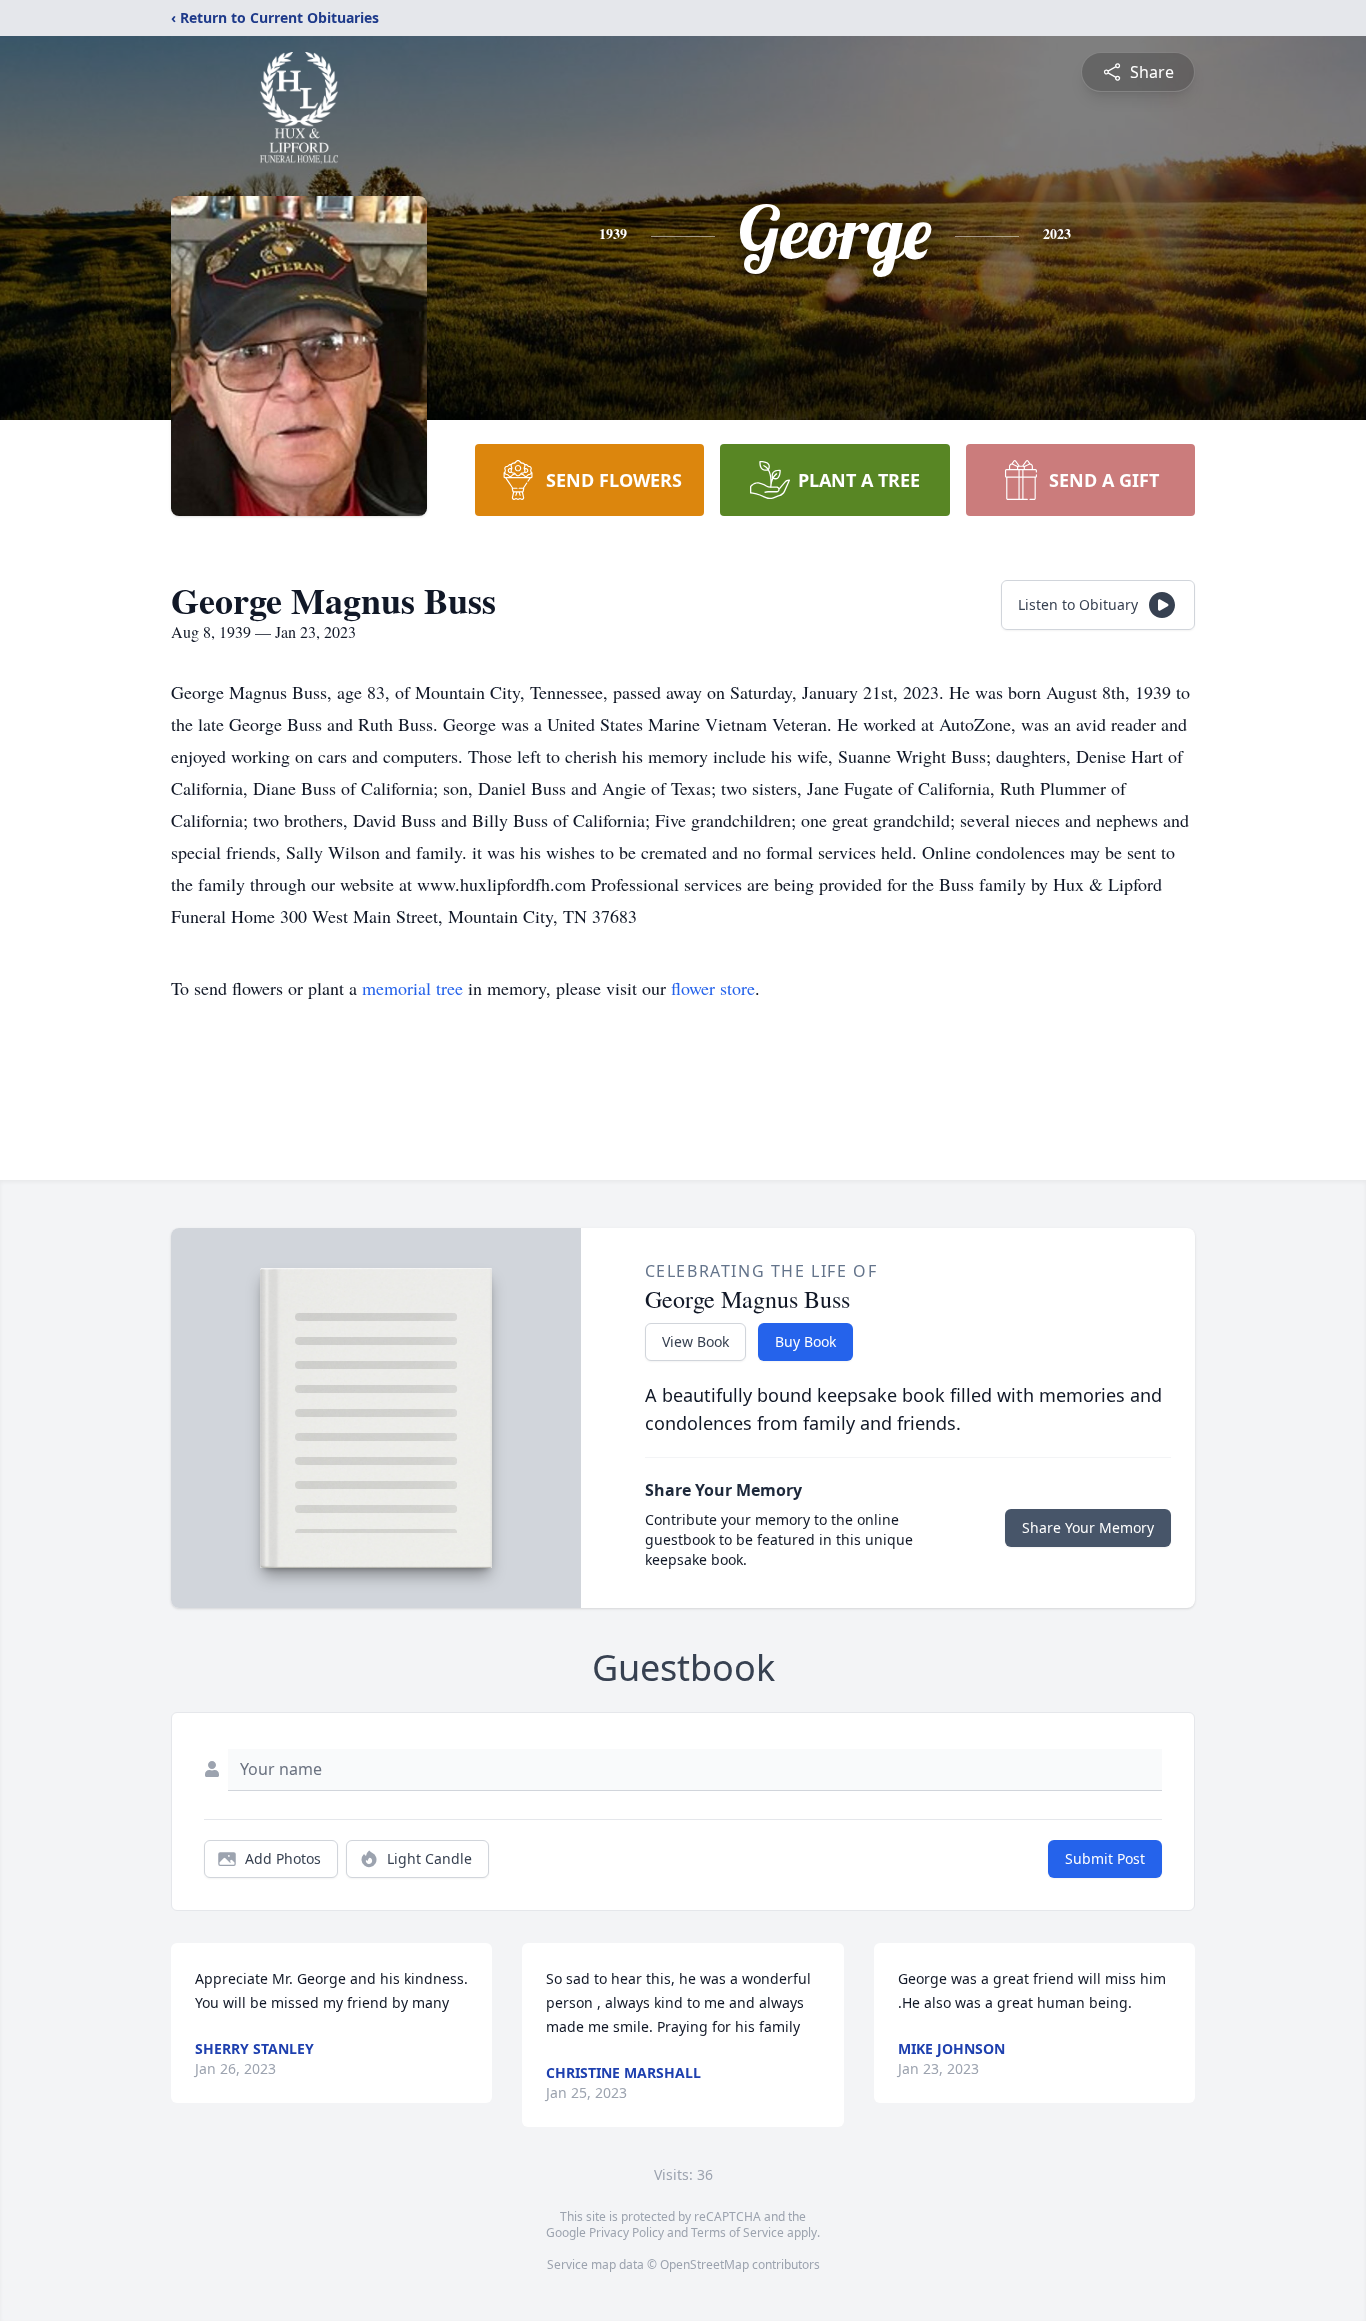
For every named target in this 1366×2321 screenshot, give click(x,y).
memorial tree (412, 988)
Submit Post (1105, 1858)
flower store (713, 988)
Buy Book (805, 1341)
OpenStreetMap (704, 2264)
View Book (695, 1341)
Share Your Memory (1088, 1527)
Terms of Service (737, 2232)
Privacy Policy (626, 2232)
